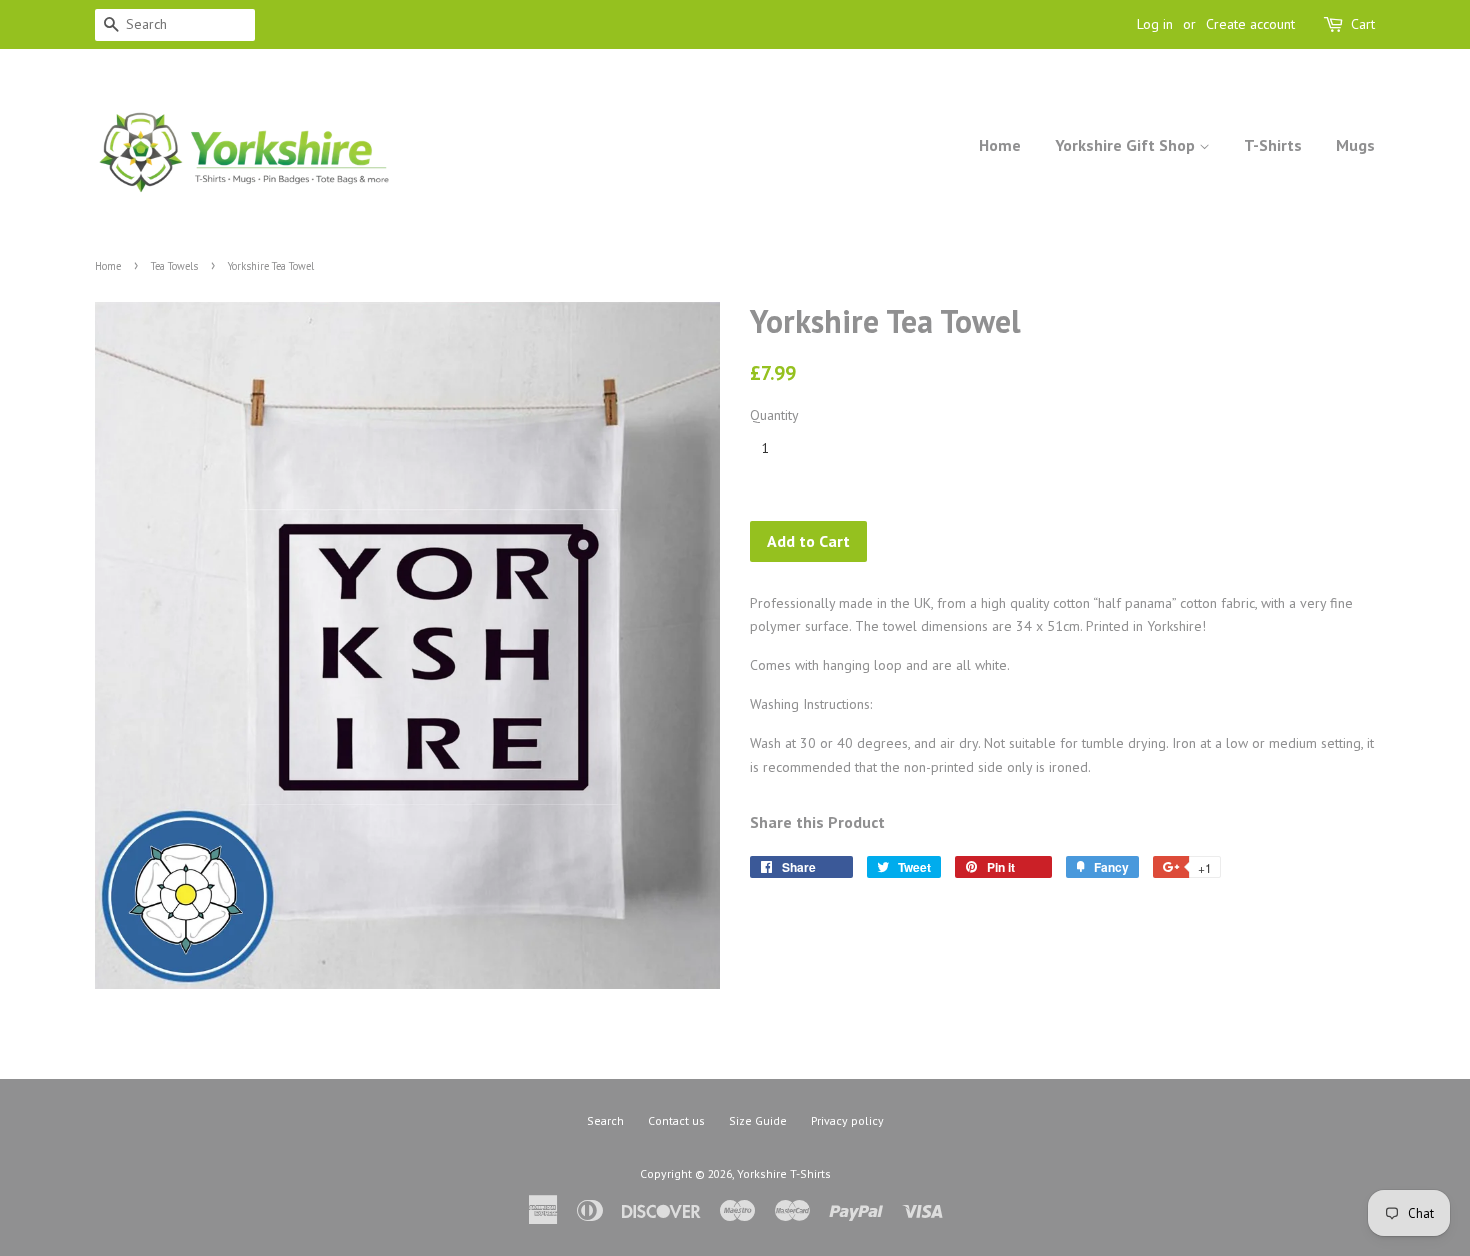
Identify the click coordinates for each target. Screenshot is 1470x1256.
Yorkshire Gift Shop (1127, 145)
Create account (1250, 24)
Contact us (676, 1120)
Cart (1363, 24)
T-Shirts (1273, 145)
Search (605, 1120)
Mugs (1355, 145)
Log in (1155, 24)
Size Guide (758, 1120)
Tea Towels (174, 266)
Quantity (774, 415)
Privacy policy (847, 1120)
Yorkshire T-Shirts (784, 1173)
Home (1000, 145)
